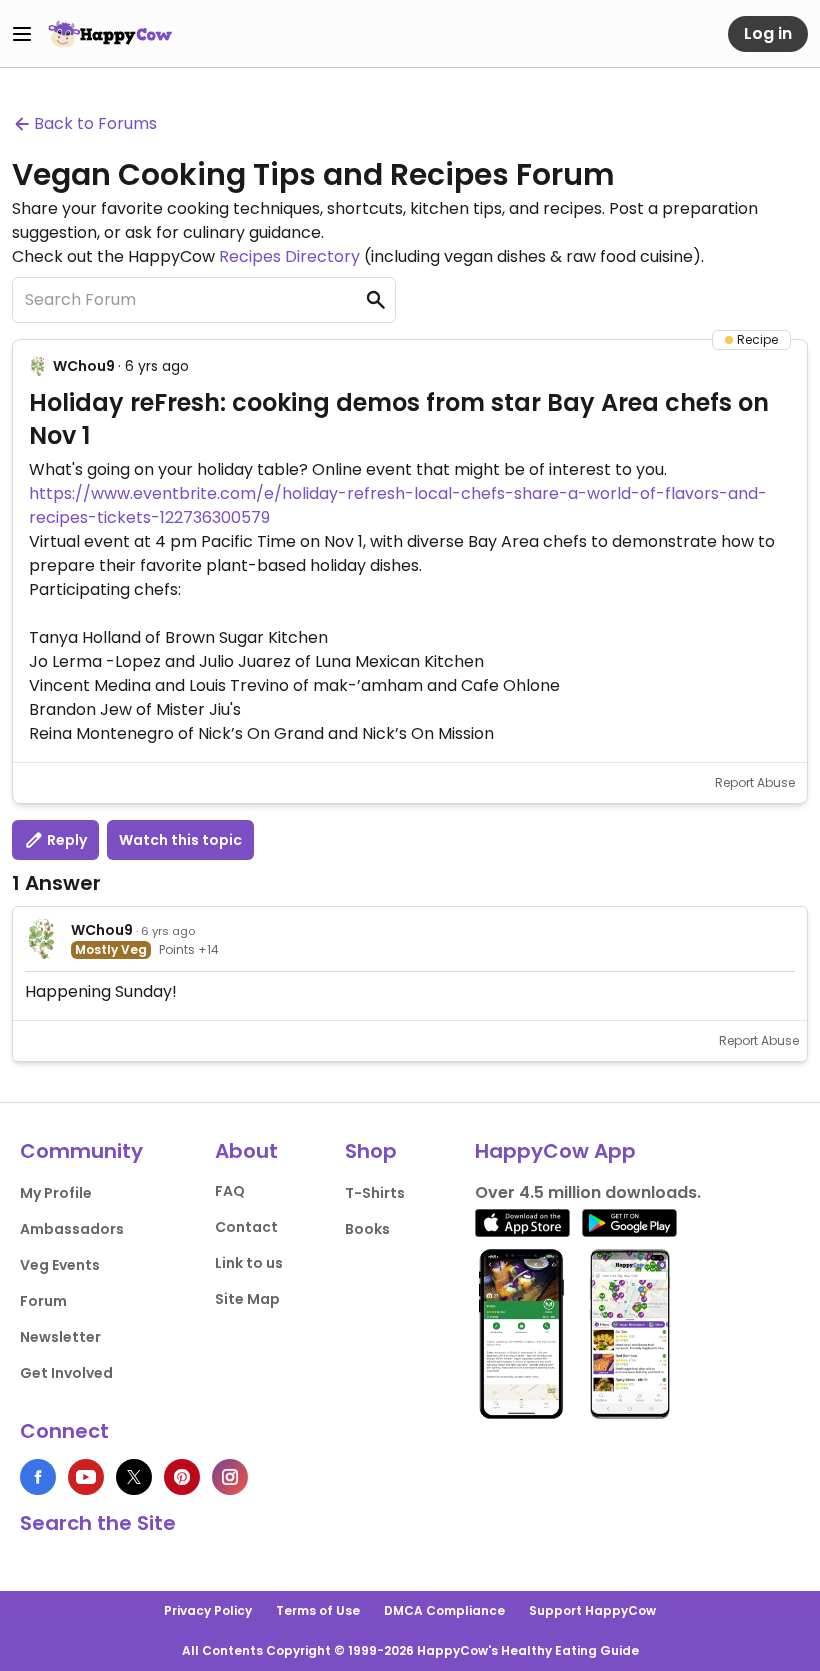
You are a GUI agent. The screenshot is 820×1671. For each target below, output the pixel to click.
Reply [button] (65, 840)
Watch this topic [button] (180, 840)
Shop (371, 1151)
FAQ (230, 1191)
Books (367, 1229)
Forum (43, 1301)
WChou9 (84, 366)
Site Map (247, 1299)
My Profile (56, 1193)
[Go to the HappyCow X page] (134, 1477)
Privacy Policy (208, 1610)
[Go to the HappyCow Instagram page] (230, 1477)
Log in (768, 33)
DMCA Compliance (444, 1610)
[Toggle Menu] (22, 34)
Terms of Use (318, 1610)
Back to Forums (95, 123)
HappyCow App (555, 1151)
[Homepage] (110, 34)
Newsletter (60, 1337)
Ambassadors (72, 1229)
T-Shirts (375, 1193)
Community (81, 1151)
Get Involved (66, 1373)
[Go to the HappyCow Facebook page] (38, 1477)
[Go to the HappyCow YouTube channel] (86, 1477)
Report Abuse (755, 782)
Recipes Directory (289, 256)
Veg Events (60, 1265)
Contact (246, 1227)
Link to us (249, 1263)
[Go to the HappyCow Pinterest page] (182, 1477)
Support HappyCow (592, 1610)
